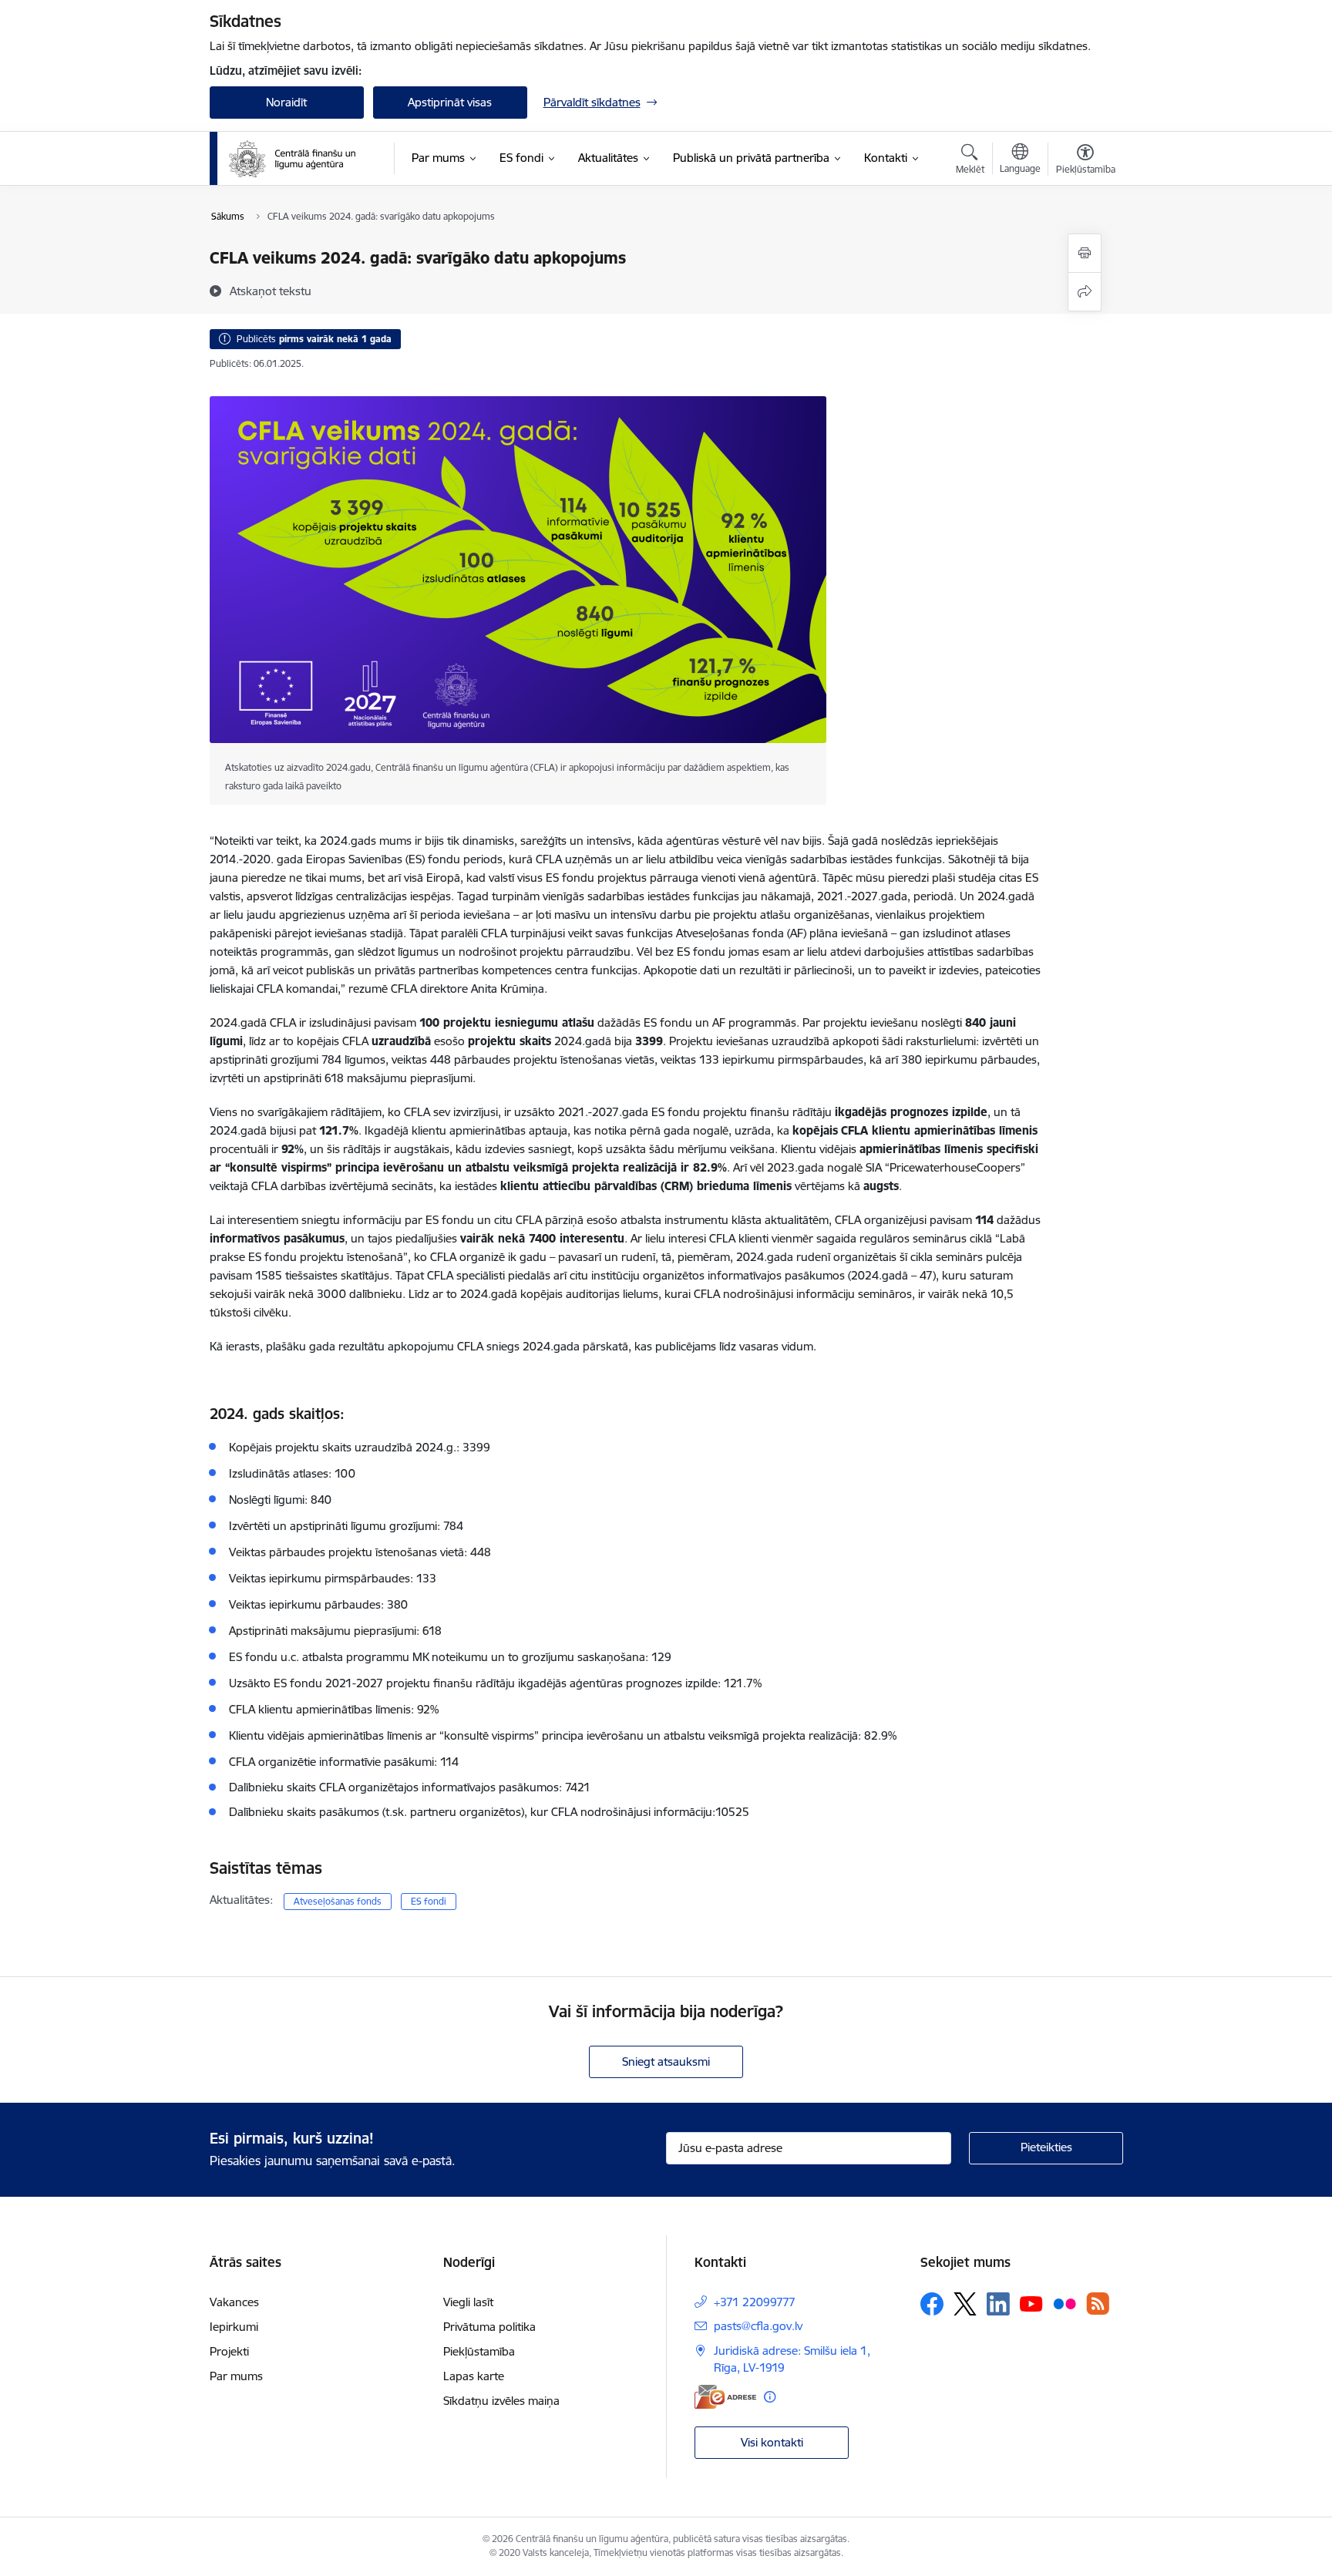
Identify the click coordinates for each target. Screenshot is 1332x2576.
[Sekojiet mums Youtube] (1031, 2303)
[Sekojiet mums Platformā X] (965, 2304)
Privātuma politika (489, 2327)
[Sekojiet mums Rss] (1098, 2304)
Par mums (236, 2376)
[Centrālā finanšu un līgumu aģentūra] (301, 159)
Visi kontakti (772, 2442)
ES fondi (429, 1901)
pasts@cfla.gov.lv (758, 2326)
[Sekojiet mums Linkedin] (998, 2304)
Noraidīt (286, 102)
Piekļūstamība (479, 2351)
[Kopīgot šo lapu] (1085, 292)
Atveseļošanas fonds (338, 1901)
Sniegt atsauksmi (666, 2061)
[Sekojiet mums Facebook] (932, 2304)
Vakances (234, 2302)
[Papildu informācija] (770, 2397)
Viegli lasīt (468, 2302)
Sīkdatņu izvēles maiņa (501, 2401)
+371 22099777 (755, 2302)
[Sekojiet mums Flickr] (1065, 2303)
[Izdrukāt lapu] (1085, 253)
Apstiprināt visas (450, 102)
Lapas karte (474, 2376)
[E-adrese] (725, 2397)
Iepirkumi (234, 2327)
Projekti (229, 2351)
